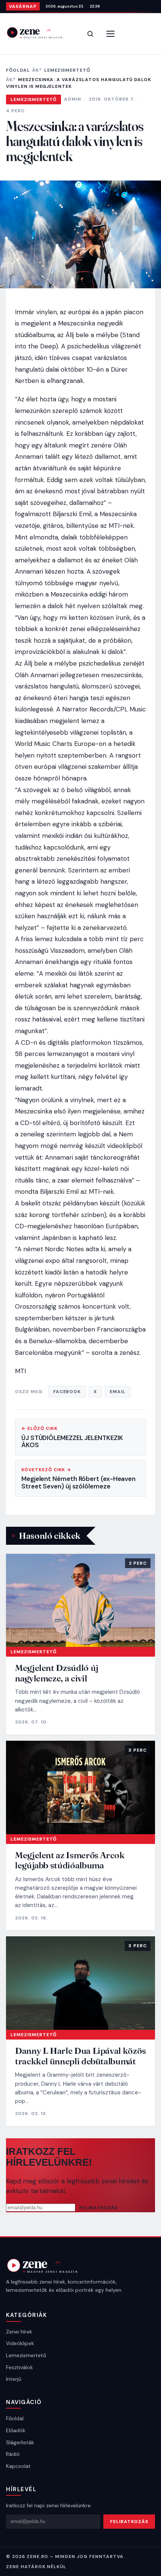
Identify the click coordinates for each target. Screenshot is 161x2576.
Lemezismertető (67, 70)
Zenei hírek (19, 2332)
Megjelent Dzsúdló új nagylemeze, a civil (57, 1673)
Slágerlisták (20, 2442)
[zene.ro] (40, 32)
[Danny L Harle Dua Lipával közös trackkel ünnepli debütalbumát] (80, 1983)
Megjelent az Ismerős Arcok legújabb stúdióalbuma (70, 1860)
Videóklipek (20, 2343)
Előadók (16, 2430)
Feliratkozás (98, 2208)
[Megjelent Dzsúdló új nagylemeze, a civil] (80, 1601)
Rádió (13, 2454)
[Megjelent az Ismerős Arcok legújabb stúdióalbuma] (80, 1787)
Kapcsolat (18, 2466)
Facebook (67, 1392)
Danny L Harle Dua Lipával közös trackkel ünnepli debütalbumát (80, 2056)
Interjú (14, 2379)
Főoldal (18, 70)
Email (118, 1392)
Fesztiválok (19, 2367)
